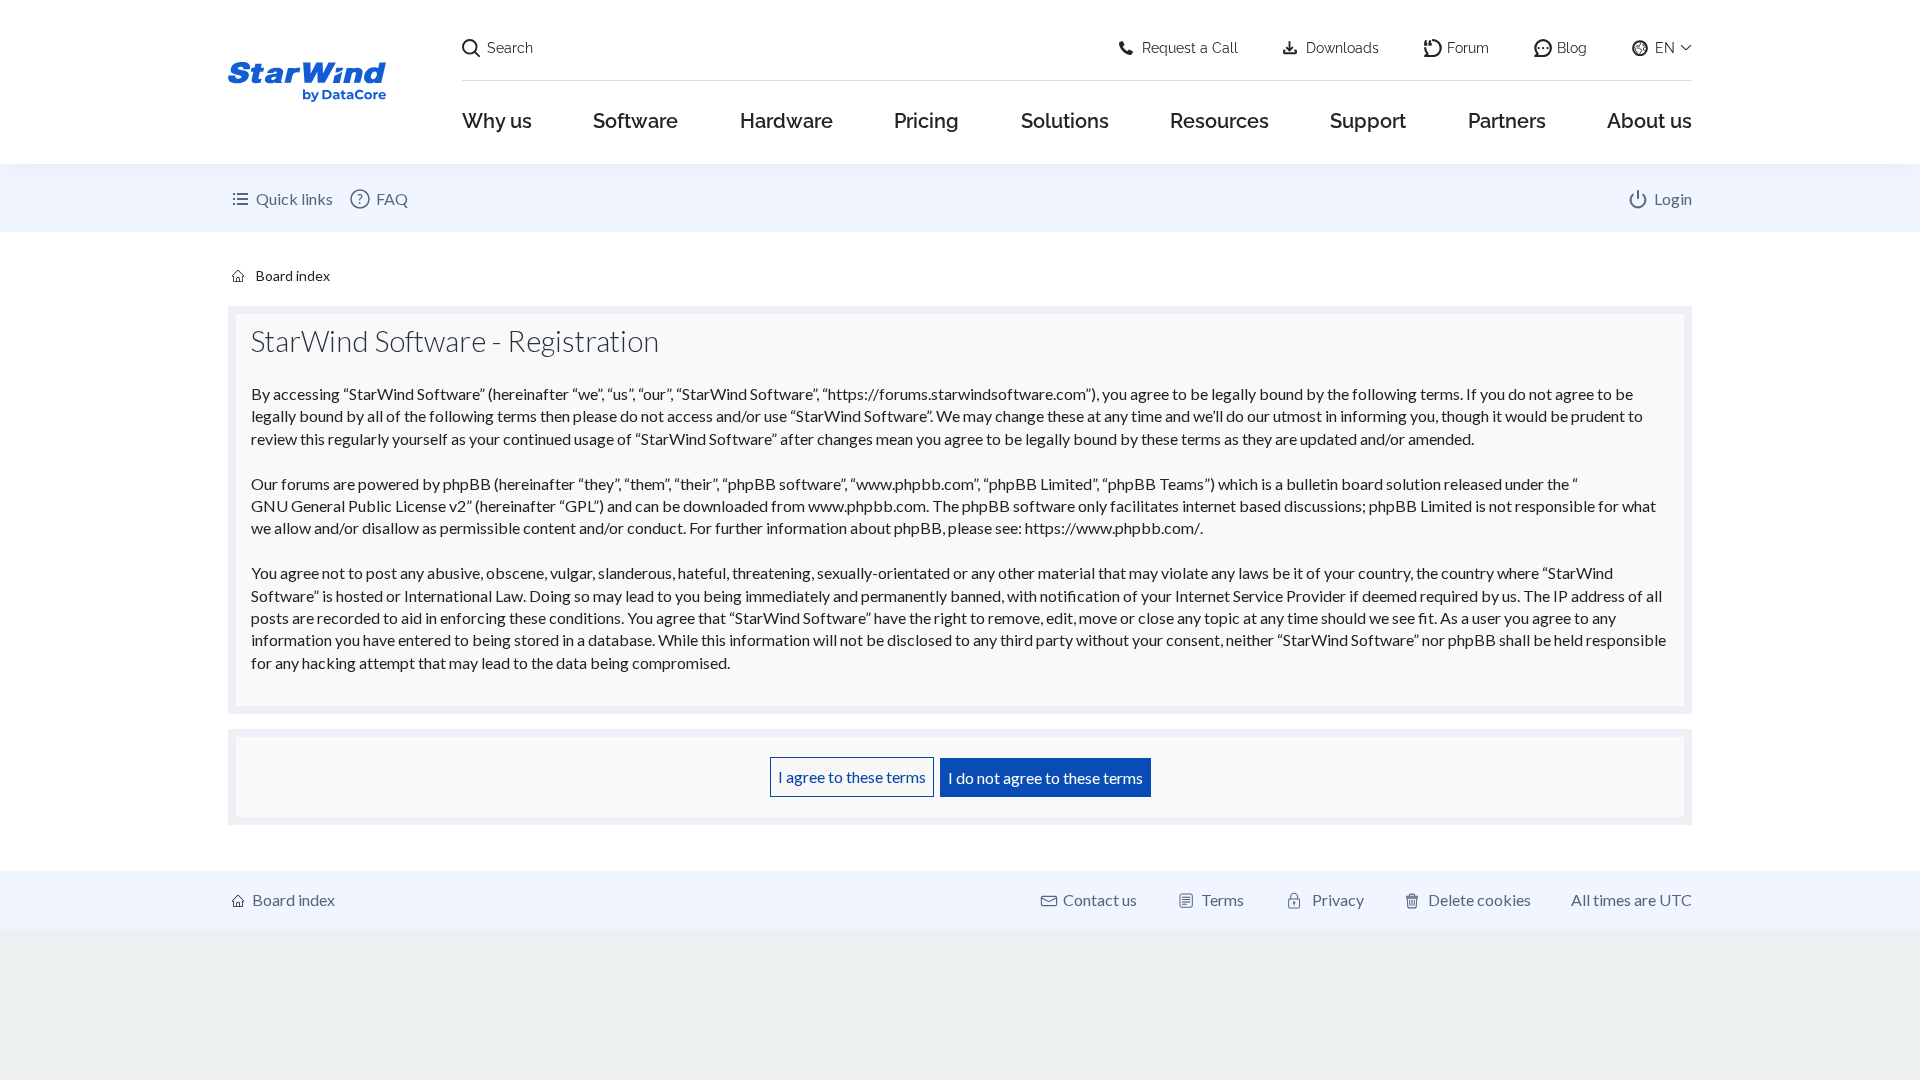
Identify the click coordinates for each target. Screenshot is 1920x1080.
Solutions (1065, 121)
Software (635, 121)
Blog (1572, 48)
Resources (1219, 121)
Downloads (1342, 48)
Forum (1468, 48)
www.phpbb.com (867, 505)
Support (1368, 121)
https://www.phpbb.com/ (1112, 527)
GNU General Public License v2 (358, 505)
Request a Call (1190, 48)
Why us (497, 121)
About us (1649, 121)
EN (1665, 48)
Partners (1507, 121)
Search (510, 48)
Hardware (786, 121)
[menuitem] (378, 199)
